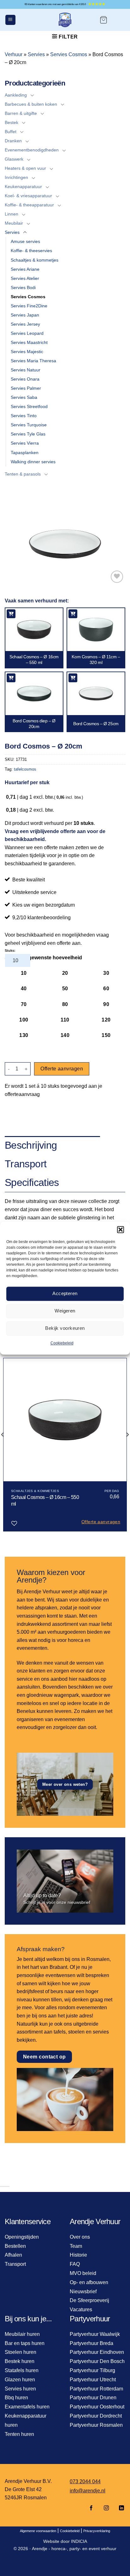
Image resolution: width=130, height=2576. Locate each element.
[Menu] (10, 20)
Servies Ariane (25, 269)
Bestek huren (20, 2361)
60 (106, 989)
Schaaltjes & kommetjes (35, 260)
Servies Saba (24, 397)
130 (24, 1035)
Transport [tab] (26, 1164)
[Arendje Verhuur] (65, 20)
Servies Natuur (26, 370)
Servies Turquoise (29, 425)
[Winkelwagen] (103, 20)
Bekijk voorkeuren (65, 1328)
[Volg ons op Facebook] (91, 2508)
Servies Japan (25, 315)
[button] (121, 1229)
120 (106, 1020)
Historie (78, 2255)
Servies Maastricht (29, 342)
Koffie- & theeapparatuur (29, 205)
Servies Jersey (25, 324)
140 (65, 1035)
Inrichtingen (16, 177)
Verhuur (14, 54)
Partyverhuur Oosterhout (97, 2407)
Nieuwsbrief (83, 2292)
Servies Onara (25, 379)
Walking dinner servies (33, 462)
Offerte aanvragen (62, 1069)
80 (65, 1004)
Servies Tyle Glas (28, 434)
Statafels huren (22, 2370)
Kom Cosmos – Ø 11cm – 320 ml (96, 660)
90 (106, 1004)
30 (106, 973)
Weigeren (65, 1311)
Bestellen (15, 2246)
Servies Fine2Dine (29, 306)
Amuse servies (25, 241)
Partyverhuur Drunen (93, 2398)
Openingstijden (22, 2237)
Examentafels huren (27, 2407)
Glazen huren (20, 2380)
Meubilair (14, 223)
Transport (15, 2264)
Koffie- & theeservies (31, 251)
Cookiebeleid (62, 1343)
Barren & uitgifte (21, 113)
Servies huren (20, 2389)
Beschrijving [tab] (31, 1145)
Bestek (12, 122)
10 (24, 973)
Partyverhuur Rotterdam (96, 2389)
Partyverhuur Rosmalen (96, 2425)
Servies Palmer (26, 388)
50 (65, 989)
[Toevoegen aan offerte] (11, 614)
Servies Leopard (27, 333)
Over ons (80, 2237)
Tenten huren (19, 2434)
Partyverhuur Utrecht (93, 2380)
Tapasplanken (25, 453)
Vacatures (81, 2310)
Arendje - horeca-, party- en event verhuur (74, 2549)
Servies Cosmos (69, 54)
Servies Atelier (25, 278)
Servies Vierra (25, 443)
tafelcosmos (25, 769)
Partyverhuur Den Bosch (97, 2361)
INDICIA (79, 2541)
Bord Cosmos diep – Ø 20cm (34, 724)
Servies (36, 54)
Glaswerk (14, 159)
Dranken (13, 141)
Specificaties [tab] (32, 1182)
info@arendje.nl (88, 2491)
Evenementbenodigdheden (32, 150)
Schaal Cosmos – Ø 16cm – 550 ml (34, 660)
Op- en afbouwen (89, 2282)
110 (65, 1020)
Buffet (11, 132)
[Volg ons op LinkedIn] (120, 2508)
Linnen (12, 214)
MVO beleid (83, 2273)
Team (76, 2246)
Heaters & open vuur (25, 168)
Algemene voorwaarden (38, 2531)
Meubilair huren (22, 2334)
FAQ (75, 2264)
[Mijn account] (119, 20)
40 (24, 989)
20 (65, 973)
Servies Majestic (27, 352)
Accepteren (65, 1293)
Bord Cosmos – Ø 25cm (96, 724)
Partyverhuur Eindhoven (97, 2352)
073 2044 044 (85, 2481)
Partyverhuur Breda (92, 2343)
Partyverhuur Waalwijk (95, 2334)
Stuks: (10, 950)
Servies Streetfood (29, 406)
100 (24, 1020)
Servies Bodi (23, 287)
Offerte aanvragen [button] (101, 1522)
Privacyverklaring (97, 2531)
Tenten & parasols (23, 474)
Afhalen (13, 2255)
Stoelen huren (21, 2352)
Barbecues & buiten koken (31, 104)
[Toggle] (32, 95)
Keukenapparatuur (23, 187)
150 (106, 1035)
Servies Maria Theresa (33, 361)
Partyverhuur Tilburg (92, 2370)
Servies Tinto (24, 416)
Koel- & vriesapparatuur (28, 196)
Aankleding (16, 95)
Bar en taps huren (25, 2343)
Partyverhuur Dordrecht (96, 2416)
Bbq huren (16, 2398)
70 (24, 1004)
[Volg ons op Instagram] (106, 2508)
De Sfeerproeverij (89, 2300)
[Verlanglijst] (117, 577)
